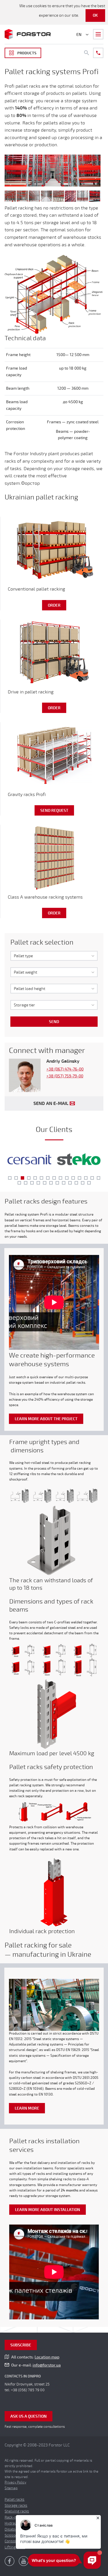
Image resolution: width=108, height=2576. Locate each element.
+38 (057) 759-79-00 (65, 1076)
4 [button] (29, 1178)
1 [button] (10, 1178)
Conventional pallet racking (36, 589)
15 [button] (98, 1178)
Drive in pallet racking (31, 692)
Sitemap (11, 2488)
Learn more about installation (48, 2210)
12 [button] (79, 1178)
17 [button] (26, 1183)
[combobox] (54, 956)
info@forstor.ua (47, 2365)
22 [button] (57, 1183)
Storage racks (16, 2506)
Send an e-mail (51, 1104)
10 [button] (67, 1178)
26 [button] (83, 1183)
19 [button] (38, 1183)
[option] (29, 1160)
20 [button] (45, 1183)
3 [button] (22, 1178)
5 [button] (35, 1178)
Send (54, 1022)
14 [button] (92, 1178)
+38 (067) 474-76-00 (65, 1069)
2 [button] (16, 1178)
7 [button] (48, 1178)
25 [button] (76, 1183)
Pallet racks (15, 2500)
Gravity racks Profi (27, 795)
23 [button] (64, 1183)
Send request (54, 811)
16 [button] (19, 1183)
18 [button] (32, 1183)
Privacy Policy (15, 2482)
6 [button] (41, 1178)
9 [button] (60, 1178)
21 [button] (51, 1183)
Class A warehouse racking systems (45, 897)
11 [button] (73, 1178)
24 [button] (70, 1183)
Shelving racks (17, 2511)
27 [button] (89, 1183)
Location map (47, 2357)
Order (54, 605)
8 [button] (54, 1178)
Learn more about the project (46, 1419)
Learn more (27, 2108)
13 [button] (86, 1178)
